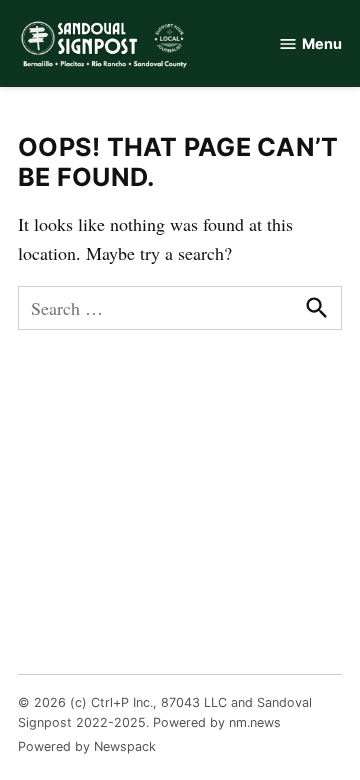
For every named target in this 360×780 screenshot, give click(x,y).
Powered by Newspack (87, 746)
